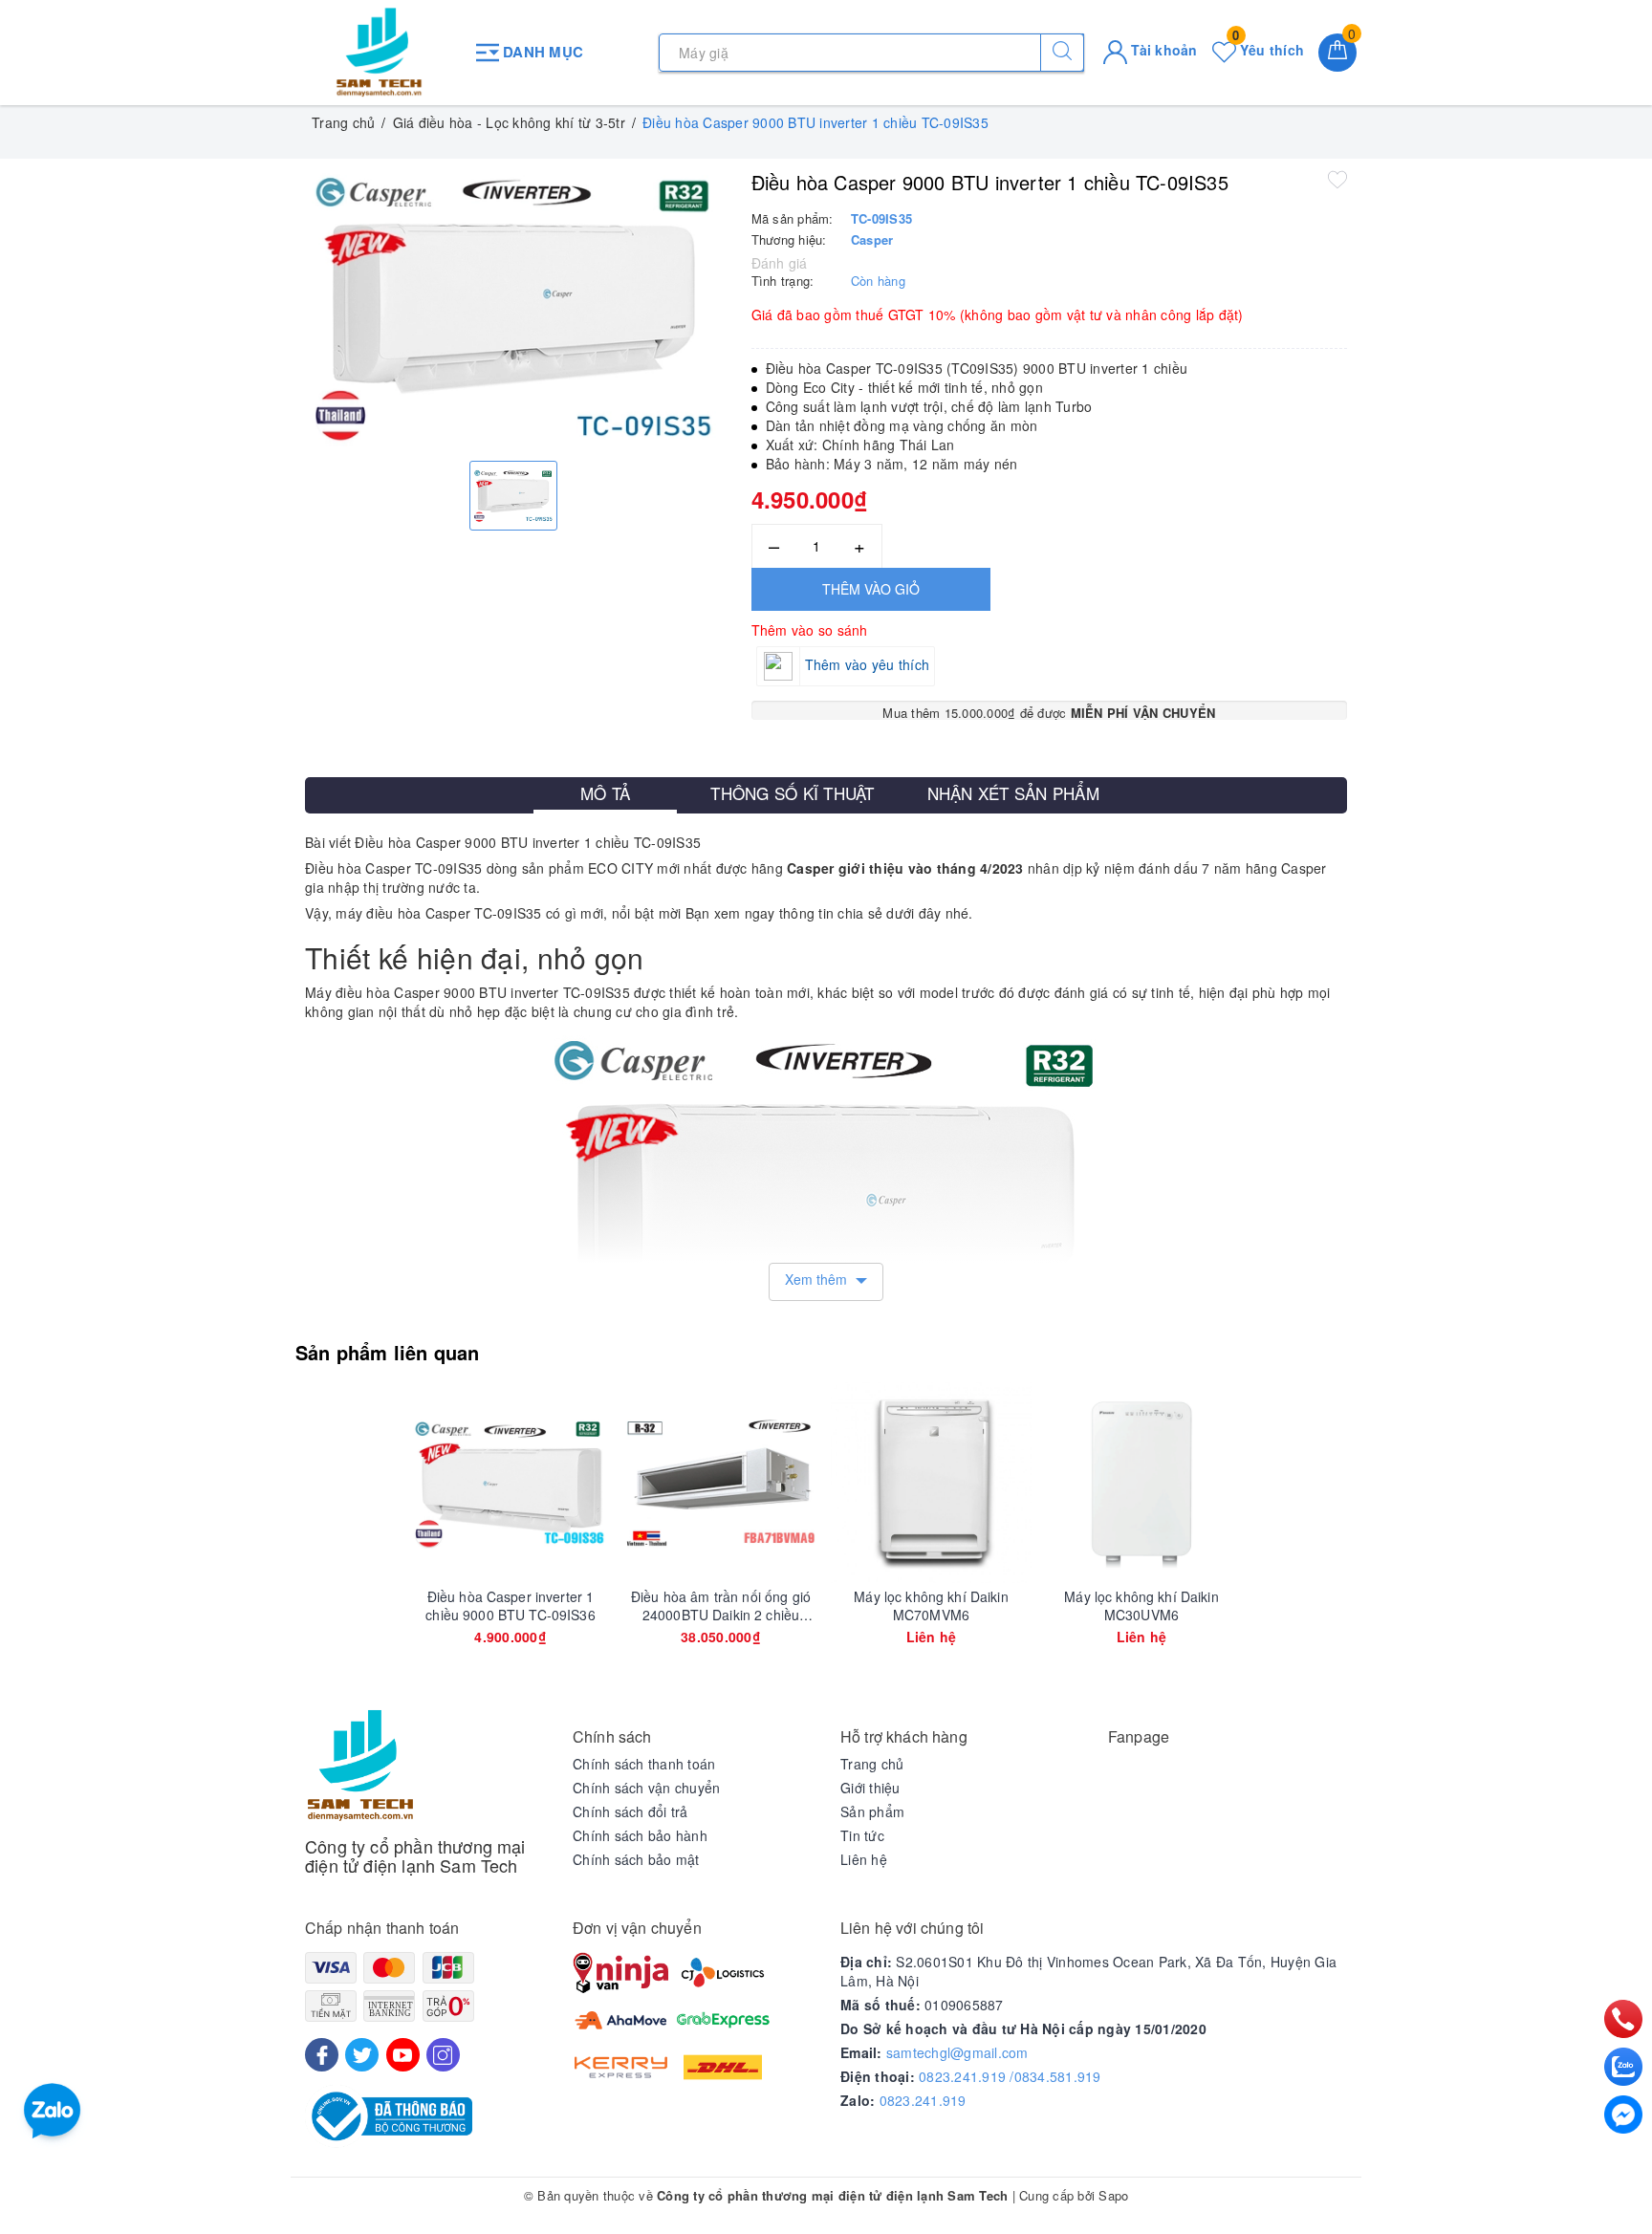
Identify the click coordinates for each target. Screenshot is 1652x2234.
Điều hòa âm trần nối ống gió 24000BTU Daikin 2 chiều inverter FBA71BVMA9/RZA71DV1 (721, 1605)
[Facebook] (322, 2055)
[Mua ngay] (421, 1483)
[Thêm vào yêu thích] (1337, 179)
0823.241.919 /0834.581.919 (1010, 2076)
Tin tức (862, 1835)
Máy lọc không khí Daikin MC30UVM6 (1141, 1605)
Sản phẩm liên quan (388, 1352)
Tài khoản (1163, 50)
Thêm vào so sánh (810, 630)
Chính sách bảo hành (640, 1835)
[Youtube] (403, 2055)
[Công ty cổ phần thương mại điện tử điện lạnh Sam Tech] (379, 53)
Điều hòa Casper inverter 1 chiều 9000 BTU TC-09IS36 (510, 1605)
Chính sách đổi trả (630, 1811)
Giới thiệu (870, 1788)
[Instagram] (443, 2055)
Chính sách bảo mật (636, 1859)
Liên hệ (864, 1859)
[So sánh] (600, 1483)
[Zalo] (1623, 2067)
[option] (514, 307)
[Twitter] (362, 2055)
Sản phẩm (872, 1811)
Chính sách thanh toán (644, 1764)
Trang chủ (872, 1764)
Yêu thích (1268, 50)
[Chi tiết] (841, 1483)
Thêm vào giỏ (871, 589)
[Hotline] (1624, 2019)
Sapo (1113, 2195)
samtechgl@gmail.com (957, 2052)
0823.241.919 (923, 2100)
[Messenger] (1623, 2115)
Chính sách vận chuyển (646, 1788)
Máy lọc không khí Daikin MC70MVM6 (931, 1605)
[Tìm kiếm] (1062, 53)
